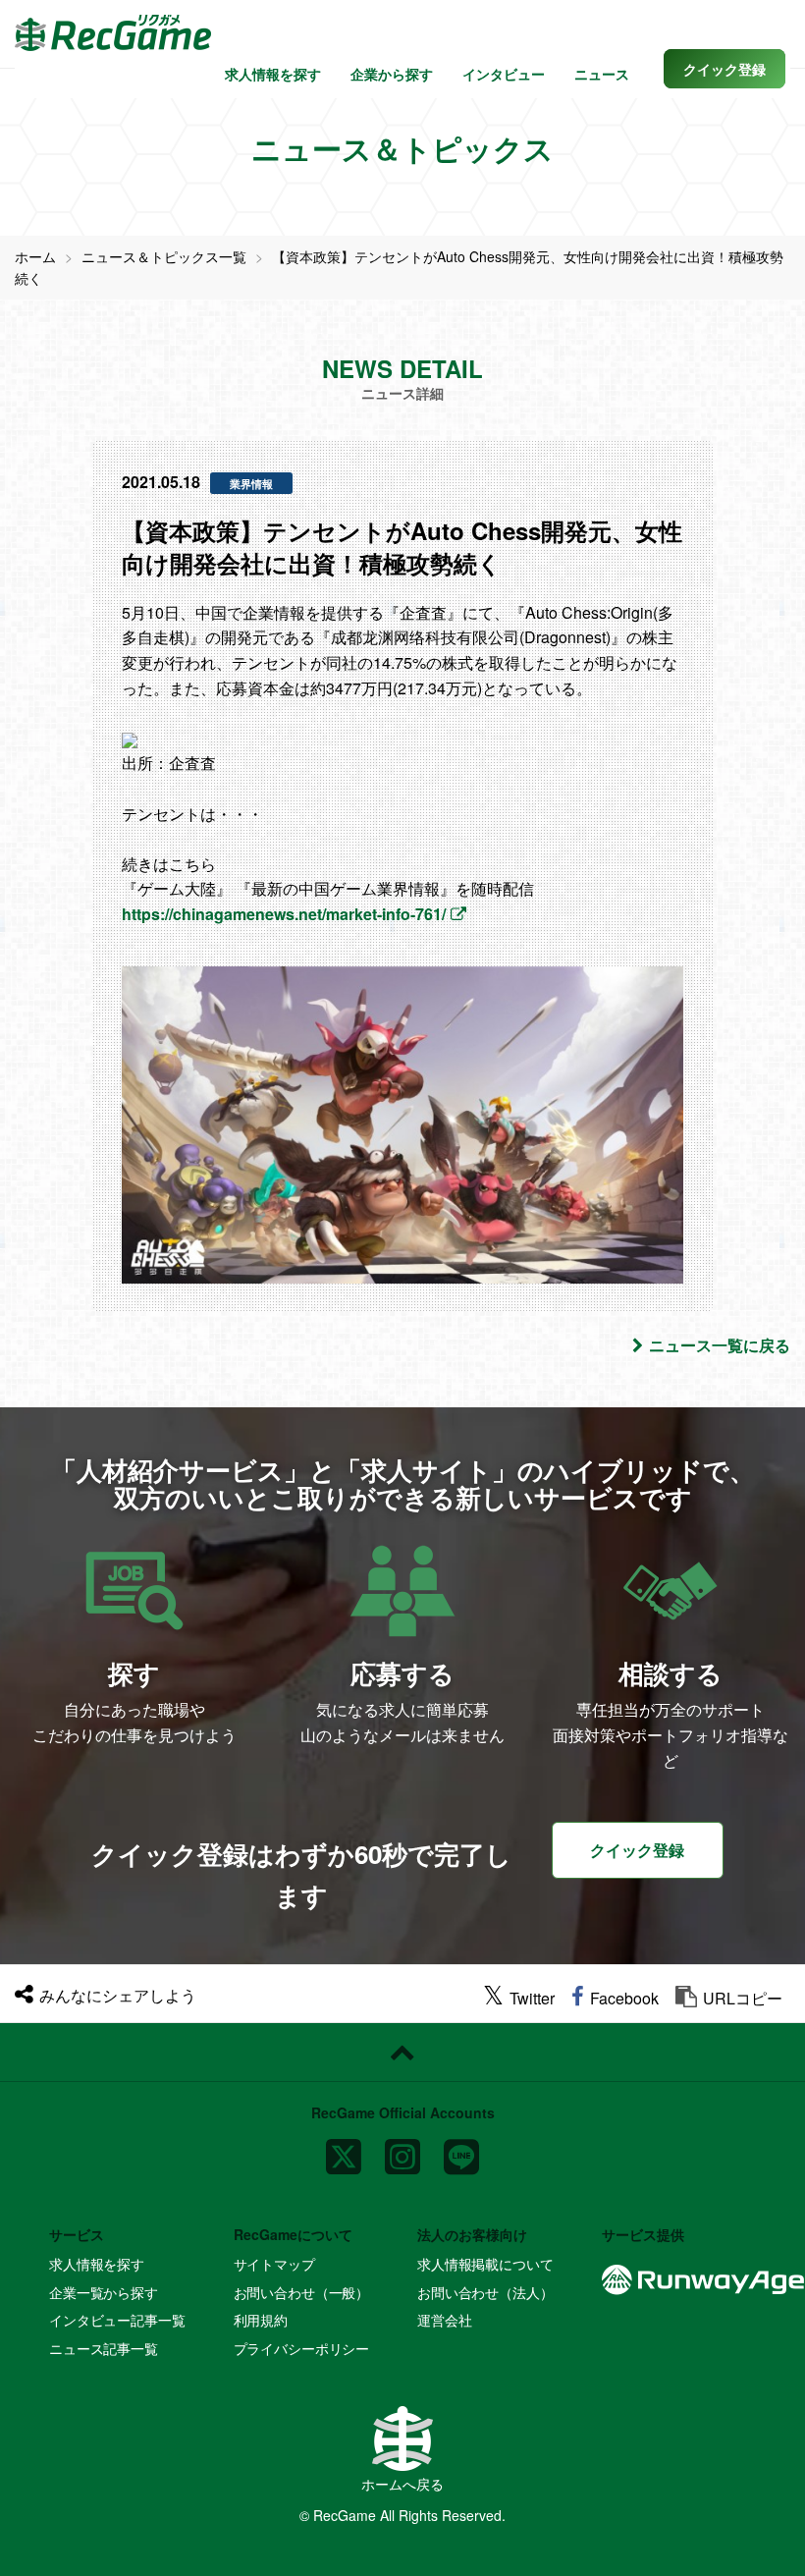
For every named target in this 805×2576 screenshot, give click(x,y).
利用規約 (261, 2320)
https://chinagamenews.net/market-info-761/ (284, 914)
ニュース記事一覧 (104, 2348)
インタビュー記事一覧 (117, 2320)
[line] (461, 2149)
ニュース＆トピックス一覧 (164, 256)
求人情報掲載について (485, 2264)
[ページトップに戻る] (402, 2053)
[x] (344, 2149)
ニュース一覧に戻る (720, 1345)
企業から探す (392, 74)
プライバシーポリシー (302, 2348)
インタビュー (504, 74)
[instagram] (402, 2149)
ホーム (35, 256)
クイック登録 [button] (637, 1850)
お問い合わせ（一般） (302, 2292)
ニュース (602, 74)
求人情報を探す (273, 74)
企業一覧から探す (104, 2292)
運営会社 (444, 2320)
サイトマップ (274, 2264)
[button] (724, 69)
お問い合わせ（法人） (485, 2292)
